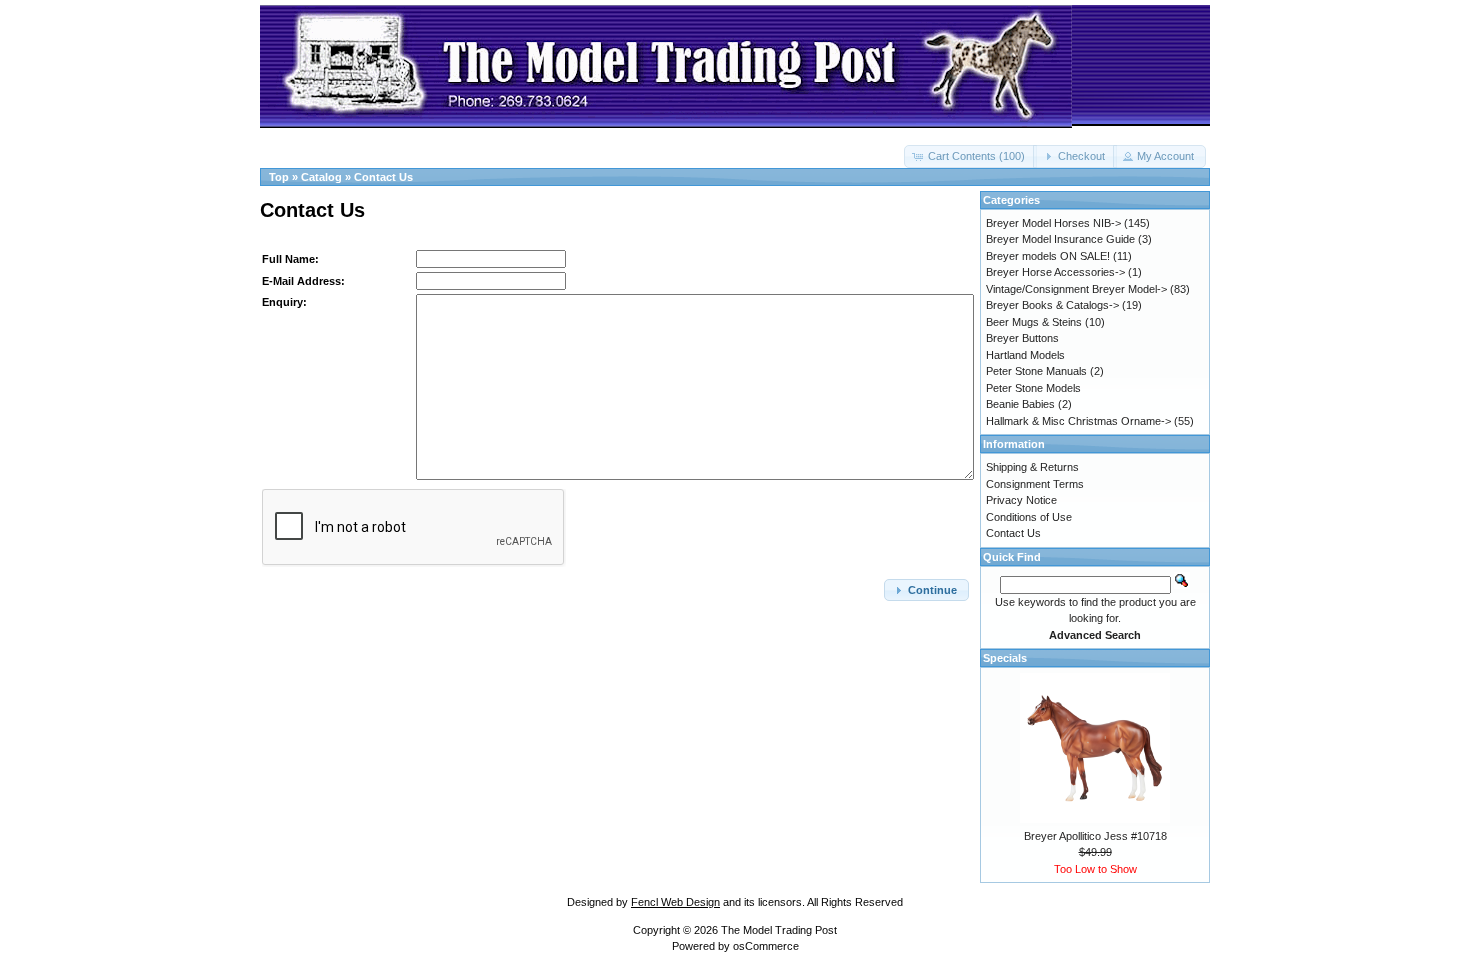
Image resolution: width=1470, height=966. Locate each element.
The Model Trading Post (779, 930)
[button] (970, 156)
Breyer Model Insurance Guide (1060, 239)
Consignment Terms (1035, 484)
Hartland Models (1025, 355)
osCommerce (766, 946)
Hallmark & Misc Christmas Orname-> (1078, 421)
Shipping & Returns (1032, 467)
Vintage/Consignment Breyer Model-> (1076, 289)
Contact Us (383, 177)
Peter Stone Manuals (1036, 371)
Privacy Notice (1021, 500)
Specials (1005, 658)
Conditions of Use (1029, 517)
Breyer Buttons (1022, 338)
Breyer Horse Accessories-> (1055, 272)
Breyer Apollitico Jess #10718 (1095, 836)
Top (279, 177)
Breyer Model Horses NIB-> (1053, 223)
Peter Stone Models (1033, 388)
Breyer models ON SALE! (1048, 256)
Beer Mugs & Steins (1034, 322)
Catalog (321, 177)
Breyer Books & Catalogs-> (1052, 305)
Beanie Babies (1020, 404)
